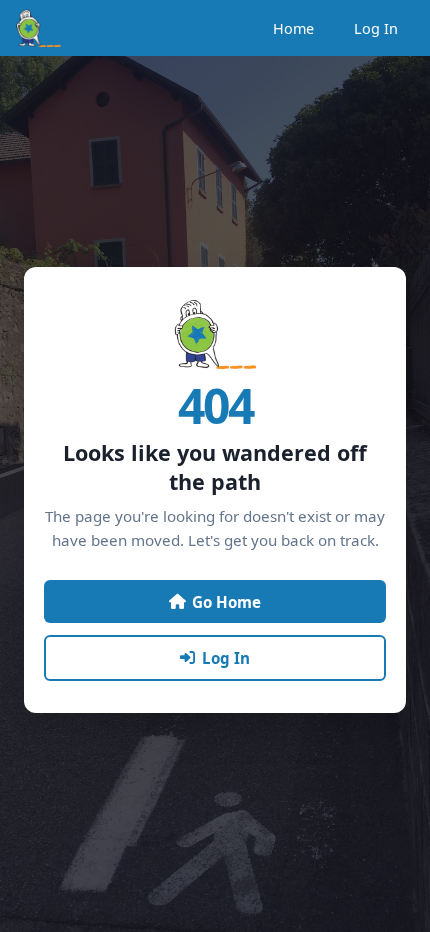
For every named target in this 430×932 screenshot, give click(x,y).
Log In (376, 28)
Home (293, 28)
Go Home (226, 602)
